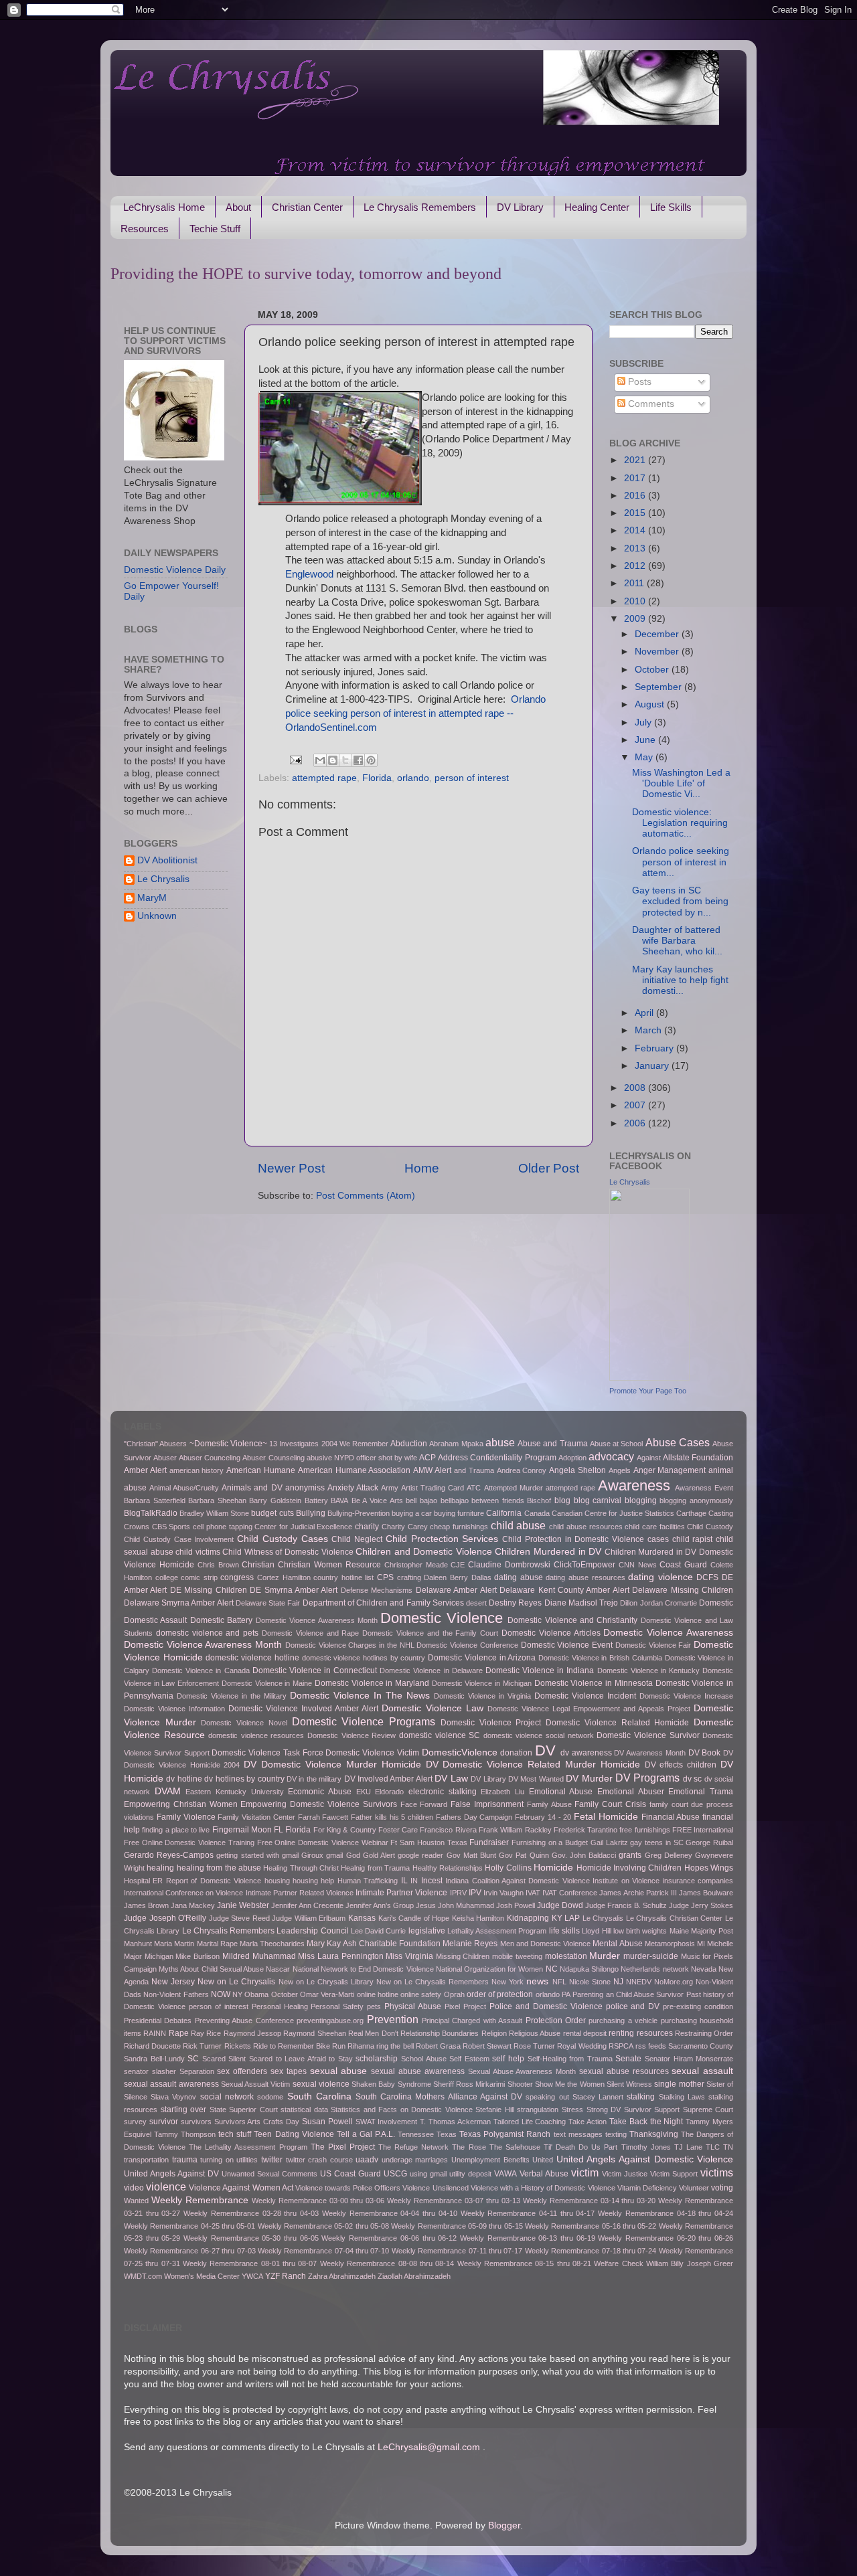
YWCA (252, 2276)
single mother (679, 2084)
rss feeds (651, 2046)
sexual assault (702, 2071)
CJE (458, 1565)
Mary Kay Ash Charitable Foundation (374, 1944)
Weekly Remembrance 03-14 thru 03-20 (590, 2201)
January (653, 1066)
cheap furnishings (459, 1527)
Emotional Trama (701, 1792)
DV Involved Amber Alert (388, 1779)
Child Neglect (357, 1539)
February (655, 1048)
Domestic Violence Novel (244, 1723)
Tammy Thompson (185, 2134)
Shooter (520, 2084)
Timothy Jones (646, 2147)
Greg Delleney (669, 1855)
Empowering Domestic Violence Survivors (318, 1804)
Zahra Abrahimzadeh (342, 2276)
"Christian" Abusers (155, 1444)
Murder (605, 1956)
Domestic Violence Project (491, 1723)
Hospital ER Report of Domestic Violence (192, 1881)
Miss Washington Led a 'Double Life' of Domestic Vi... (681, 783)
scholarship (377, 2059)
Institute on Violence (626, 1881)
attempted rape (324, 778)
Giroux (312, 1855)
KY (557, 1918)
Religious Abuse (535, 2033)
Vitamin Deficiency (647, 2188)
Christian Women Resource (329, 1565)
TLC (713, 2147)
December (658, 634)
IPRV (458, 1893)
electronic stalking (443, 1792)
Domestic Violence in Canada (201, 1670)
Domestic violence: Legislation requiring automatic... (680, 823)
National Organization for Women (490, 1969)
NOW (221, 1994)
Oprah (454, 1994)
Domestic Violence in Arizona (482, 1658)
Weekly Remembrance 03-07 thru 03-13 (454, 2201)
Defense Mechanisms (377, 1590)
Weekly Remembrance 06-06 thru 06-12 (389, 2238)
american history (197, 1470)
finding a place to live (176, 1830)
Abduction (409, 1444)
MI (701, 1944)
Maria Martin (174, 1944)
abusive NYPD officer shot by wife (362, 1458)
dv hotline (184, 1779)
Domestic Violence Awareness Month (203, 1645)
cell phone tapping (222, 1527)
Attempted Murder (514, 1488)
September (659, 687)
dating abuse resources (585, 1577)
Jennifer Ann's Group (380, 1905)
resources (655, 2033)
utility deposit (470, 2174)
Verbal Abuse (544, 2174)
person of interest (472, 778)
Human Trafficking (368, 1881)
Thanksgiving (654, 2134)
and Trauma (474, 1470)
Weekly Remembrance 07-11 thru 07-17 (457, 2251)
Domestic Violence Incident (585, 1696)
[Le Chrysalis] (649, 1378)
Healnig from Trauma (375, 1868)
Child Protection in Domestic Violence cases (586, 1539)
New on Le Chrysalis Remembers (433, 1982)
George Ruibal (709, 1842)
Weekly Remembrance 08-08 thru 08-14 (387, 2263)
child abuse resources (586, 1527)
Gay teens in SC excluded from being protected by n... (680, 901)
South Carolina (319, 2096)
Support (667, 2110)
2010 (636, 601)
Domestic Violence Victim (372, 1753)
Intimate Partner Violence (401, 1893)
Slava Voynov (173, 2097)
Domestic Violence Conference (467, 1645)
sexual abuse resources (624, 2071)
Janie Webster (243, 1905)
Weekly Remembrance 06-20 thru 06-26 (666, 2238)
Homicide (553, 1868)
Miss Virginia (409, 1956)
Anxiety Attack (353, 1488)
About (238, 207)
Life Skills (671, 207)
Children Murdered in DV (548, 1552)
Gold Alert (379, 1855)
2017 (636, 478)
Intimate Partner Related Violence (300, 1893)
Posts (638, 382)
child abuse (519, 1525)
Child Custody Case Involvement (179, 1539)
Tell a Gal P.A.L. (366, 2134)
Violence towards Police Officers (348, 2188)
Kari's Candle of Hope (414, 1918)
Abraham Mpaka (456, 1444)
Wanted (136, 2201)
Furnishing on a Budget (550, 1842)
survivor (164, 2122)
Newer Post (291, 1168)
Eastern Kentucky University (234, 1792)
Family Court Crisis (610, 1804)
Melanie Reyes (470, 1944)
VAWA (505, 2174)
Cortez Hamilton (284, 1577)
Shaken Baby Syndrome (391, 2084)
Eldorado (389, 1792)
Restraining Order (704, 2033)
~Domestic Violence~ (228, 1444)
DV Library (520, 207)
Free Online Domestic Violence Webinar (323, 1842)
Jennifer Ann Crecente (307, 1905)
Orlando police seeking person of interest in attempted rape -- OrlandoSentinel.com (415, 713)
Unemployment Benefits (490, 2160)
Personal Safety (337, 2006)
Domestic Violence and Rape (310, 1633)
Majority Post (712, 1931)
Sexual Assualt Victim (256, 2084)
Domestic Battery (221, 1620)
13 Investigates (294, 1444)
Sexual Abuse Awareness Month (522, 2071)
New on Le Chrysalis (236, 1982)
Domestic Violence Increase (686, 1696)
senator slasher (150, 2071)
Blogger (504, 2525)
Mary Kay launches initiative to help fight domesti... (680, 980)
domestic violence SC (440, 1735)
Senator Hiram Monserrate (689, 2059)
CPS (385, 1577)
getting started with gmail (257, 1855)
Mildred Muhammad (259, 1956)
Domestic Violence (441, 1618)
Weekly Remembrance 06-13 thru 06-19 (528, 2238)
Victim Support (674, 2174)
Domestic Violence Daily (175, 570)
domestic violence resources (256, 1735)
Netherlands (640, 1969)
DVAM (168, 1791)
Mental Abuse (617, 1944)
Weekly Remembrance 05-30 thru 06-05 (251, 2238)
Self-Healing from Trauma (570, 2059)
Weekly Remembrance (200, 2200)
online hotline (378, 1994)
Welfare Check (618, 2263)
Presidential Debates (158, 2021)
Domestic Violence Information (174, 1709)
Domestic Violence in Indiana (540, 1670)
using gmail (428, 2174)
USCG (395, 2174)
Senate (628, 2059)
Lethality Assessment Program (497, 1931)
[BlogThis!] (333, 760)
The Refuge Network (413, 2147)
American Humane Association (355, 1470)
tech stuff (235, 2134)
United (543, 2160)
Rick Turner (202, 2046)
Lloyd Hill (596, 1931)
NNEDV (639, 1982)
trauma (185, 2160)
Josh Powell (516, 1905)
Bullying (311, 1513)
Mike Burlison (198, 1956)
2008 (636, 1088)
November (658, 652)
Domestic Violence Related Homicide (617, 1723)
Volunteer (694, 2188)
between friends (498, 1500)
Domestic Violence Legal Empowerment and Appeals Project (589, 1709)
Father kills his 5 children (392, 1817)
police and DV (633, 2006)
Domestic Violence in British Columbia (600, 1658)
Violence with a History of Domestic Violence (543, 2188)
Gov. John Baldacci (584, 1855)
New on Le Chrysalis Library (326, 1982)
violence (166, 2186)
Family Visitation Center (256, 1817)
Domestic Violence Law (432, 1708)
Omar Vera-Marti (327, 1994)
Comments (650, 404)
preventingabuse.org (330, 2021)
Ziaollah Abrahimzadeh (414, 2276)
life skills (564, 1931)
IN (414, 1881)
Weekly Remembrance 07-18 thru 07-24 (591, 2251)
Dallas (481, 1577)
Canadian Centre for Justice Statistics (613, 1513)
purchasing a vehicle (623, 2021)
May (645, 757)
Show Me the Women (570, 2084)
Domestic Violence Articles (551, 1633)
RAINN (155, 2033)
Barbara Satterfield (155, 1500)
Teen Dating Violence (294, 2134)
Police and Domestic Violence (546, 2006)
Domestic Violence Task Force (267, 1753)
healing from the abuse (219, 1868)
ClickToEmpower (585, 1565)
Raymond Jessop (252, 2033)
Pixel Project (465, 2006)
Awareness (634, 1485)
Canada (537, 1513)
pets (374, 2006)
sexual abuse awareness (418, 2071)
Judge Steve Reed (239, 1918)
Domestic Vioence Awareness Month (317, 1620)
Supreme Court (708, 2110)
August (651, 704)
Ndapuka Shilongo (589, 1969)
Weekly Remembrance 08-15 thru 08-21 (524, 2263)
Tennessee (416, 2134)
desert (476, 1603)
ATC (474, 1488)
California (504, 1513)
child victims (198, 1552)
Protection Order (556, 2021)
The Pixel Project (343, 2147)
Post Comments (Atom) (366, 1196)
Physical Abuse (413, 2006)
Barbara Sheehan (217, 1500)
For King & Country (345, 1830)
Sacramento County (701, 2046)
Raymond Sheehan (314, 2033)
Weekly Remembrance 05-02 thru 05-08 (323, 2226)
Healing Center (597, 207)
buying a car (412, 1513)
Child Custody (710, 1527)
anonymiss (305, 1488)
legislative (427, 1931)
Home (422, 1168)
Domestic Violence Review (352, 1735)
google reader (420, 1855)
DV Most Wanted (536, 1779)
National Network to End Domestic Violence (363, 1969)
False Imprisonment (487, 1804)
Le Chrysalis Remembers (420, 207)
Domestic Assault (155, 1620)
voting (722, 2188)
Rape (179, 2033)
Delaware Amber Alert (456, 1590)
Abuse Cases (678, 1442)
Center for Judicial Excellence (303, 1527)
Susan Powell (327, 2122)
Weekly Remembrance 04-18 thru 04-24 (666, 2213)
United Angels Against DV (171, 2174)
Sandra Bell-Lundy (154, 2059)
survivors (196, 2122)
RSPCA (621, 2046)
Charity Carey (405, 1527)
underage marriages (415, 2160)
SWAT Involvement (387, 2122)
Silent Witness (629, 2084)
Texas (447, 2134)
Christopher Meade (416, 1565)
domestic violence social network (539, 1735)
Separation (197, 2071)
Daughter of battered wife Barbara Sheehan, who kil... (677, 941)
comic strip (199, 1577)
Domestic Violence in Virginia (482, 1696)
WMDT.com (143, 2276)
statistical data (304, 2110)
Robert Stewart (487, 2046)
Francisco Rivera (448, 1830)
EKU (364, 1792)
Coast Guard (683, 1565)
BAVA (339, 1500)
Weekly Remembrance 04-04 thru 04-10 (390, 2213)
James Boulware (706, 1893)
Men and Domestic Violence (546, 1944)
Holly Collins (508, 1868)
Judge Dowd (560, 1905)
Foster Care (398, 1830)
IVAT (533, 1893)
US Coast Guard (350, 2174)
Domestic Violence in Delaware (431, 1670)
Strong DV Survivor (619, 2110)
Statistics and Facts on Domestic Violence (402, 2110)
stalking (641, 2097)
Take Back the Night (646, 2122)
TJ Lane (688, 2147)
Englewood (309, 574)
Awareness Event (704, 1488)
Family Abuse (549, 1804)
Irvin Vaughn (503, 1893)
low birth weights (640, 1931)
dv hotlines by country (244, 1779)
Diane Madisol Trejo (581, 1603)
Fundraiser (489, 1842)
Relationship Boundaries (440, 2033)
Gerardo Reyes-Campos (169, 1855)
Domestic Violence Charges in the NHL (350, 1645)
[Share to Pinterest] (371, 760)
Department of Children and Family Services (383, 1603)
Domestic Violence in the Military (232, 1696)
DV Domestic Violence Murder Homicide (332, 1765)
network (676, 1969)
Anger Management (670, 1470)
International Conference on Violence (183, 1893)
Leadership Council (312, 1931)
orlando (413, 778)
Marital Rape (217, 1944)
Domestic (716, 1603)
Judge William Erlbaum (309, 1918)
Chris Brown (218, 1565)
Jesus (426, 1905)
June (646, 740)
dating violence (660, 1577)
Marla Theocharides (272, 1944)
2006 (636, 1123)
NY (237, 1994)
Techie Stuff (215, 229)
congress (237, 1577)
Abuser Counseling (273, 1458)
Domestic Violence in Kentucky (648, 1670)
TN (728, 2147)
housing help (313, 1881)
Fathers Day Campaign (474, 1817)
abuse (500, 1442)
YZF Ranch (286, 2276)
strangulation (538, 2110)
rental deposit (585, 2033)
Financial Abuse (671, 1817)
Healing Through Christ (301, 1868)
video (134, 2188)
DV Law (451, 1779)
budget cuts (272, 1513)
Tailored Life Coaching (530, 2122)
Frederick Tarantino (586, 1830)
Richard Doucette (152, 2046)
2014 (636, 530)
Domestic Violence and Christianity (572, 1620)
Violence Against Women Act (241, 2188)
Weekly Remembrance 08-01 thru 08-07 (250, 2263)
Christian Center (307, 207)
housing (277, 1881)
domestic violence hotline (252, 1658)
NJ (618, 1982)
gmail (334, 1855)
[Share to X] (345, 760)
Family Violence (186, 1817)
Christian (258, 1565)
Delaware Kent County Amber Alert (564, 1590)
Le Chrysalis (163, 879)
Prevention (393, 2019)
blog (562, 1500)
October (653, 670)
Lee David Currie (379, 1931)
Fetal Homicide (606, 1817)
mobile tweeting (517, 1956)
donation (516, 1753)
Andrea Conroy (522, 1470)
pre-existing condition (698, 2006)
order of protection (500, 1994)
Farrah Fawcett (323, 1817)
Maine (679, 1931)
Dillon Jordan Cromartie (658, 1603)
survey (135, 2122)
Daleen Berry (446, 1577)
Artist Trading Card (433, 1488)
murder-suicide (651, 1956)
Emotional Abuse (561, 1792)
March (649, 1030)
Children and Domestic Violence (424, 1552)
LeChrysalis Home (164, 207)
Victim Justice (625, 2174)
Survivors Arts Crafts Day (257, 2122)
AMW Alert (432, 1470)
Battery (316, 1500)
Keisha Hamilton (478, 1918)
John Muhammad (466, 1905)
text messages (578, 2134)
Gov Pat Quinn (524, 1855)
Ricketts (238, 2046)
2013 (636, 548)
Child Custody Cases (283, 1539)
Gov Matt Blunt (471, 1855)
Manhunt (138, 1944)
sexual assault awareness (171, 2084)
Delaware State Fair (268, 1603)
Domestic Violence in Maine (267, 1683)
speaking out (547, 2097)
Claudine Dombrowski (509, 1565)
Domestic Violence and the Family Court (430, 1633)
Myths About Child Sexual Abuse (211, 1969)
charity (367, 1527)
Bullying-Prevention (359, 1513)
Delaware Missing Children (683, 1590)
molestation (566, 1956)
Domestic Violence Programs (364, 1721)
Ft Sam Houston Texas (428, 1842)
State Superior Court (244, 2110)
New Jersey (173, 1982)
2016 (636, 496)
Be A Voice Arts (377, 1500)
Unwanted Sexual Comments (269, 2174)
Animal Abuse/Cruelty (184, 1488)
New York (508, 1982)
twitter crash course (319, 2160)
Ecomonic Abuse (320, 1792)
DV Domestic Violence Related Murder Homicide (533, 1765)
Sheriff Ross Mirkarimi (469, 2084)
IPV (475, 1893)
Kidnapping (528, 1918)
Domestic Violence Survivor (648, 1735)
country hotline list (343, 1577)
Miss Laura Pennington (340, 1956)
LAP (572, 1918)
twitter (272, 2160)
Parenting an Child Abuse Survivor (628, 1994)
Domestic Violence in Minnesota (594, 1683)
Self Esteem (469, 2059)
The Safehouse (515, 2147)
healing (160, 1868)
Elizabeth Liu (502, 1792)
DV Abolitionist (167, 860)
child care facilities (654, 1527)
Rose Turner (534, 2046)
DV (545, 1750)
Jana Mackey (193, 1905)
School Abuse (424, 2059)
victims (717, 2172)
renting (621, 2033)
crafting (409, 1577)
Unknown (157, 916)
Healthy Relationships (448, 1868)
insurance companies (698, 1881)
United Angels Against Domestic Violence (645, 2159)
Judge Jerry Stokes (701, 1905)
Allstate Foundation (698, 1458)
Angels (620, 1470)
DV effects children (681, 1765)
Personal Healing (280, 2006)
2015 (636, 513)
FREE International (703, 1830)
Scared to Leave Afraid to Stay (301, 2059)
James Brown (146, 1905)
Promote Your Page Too (648, 1391)
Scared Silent (224, 2059)
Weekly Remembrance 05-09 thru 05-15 (457, 2226)
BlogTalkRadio (151, 1513)
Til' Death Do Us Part (580, 2147)
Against (649, 1458)
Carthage (691, 1513)
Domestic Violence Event (567, 1645)
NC (552, 1969)
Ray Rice (206, 2033)
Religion (494, 2033)
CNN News (638, 1565)
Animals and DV (252, 1488)
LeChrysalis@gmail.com (429, 2447)
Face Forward (424, 1804)
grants (630, 1855)
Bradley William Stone (214, 1513)
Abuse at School (616, 1444)
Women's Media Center (202, 2276)
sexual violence (321, 2084)
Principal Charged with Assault (472, 2021)
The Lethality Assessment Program (248, 2147)
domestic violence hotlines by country (364, 1658)
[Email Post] (296, 759)
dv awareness (586, 1753)
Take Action (588, 2122)
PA (566, 1994)
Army (390, 1488)
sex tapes (289, 2071)
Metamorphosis (670, 1944)
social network (227, 2097)
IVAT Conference (570, 1893)
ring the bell (395, 2046)
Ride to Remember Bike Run (299, 2046)
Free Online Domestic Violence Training (189, 1842)
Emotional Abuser (631, 1792)
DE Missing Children (209, 1590)
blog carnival (598, 1500)
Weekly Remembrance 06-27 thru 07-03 (190, 2251)
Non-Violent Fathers (176, 1994)
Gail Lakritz (609, 1842)
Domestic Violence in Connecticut (315, 1670)
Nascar (278, 1969)
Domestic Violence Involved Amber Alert (303, 1709)
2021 (636, 460)
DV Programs (647, 1778)
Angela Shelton (577, 1470)
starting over (184, 2110)
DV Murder (589, 1779)
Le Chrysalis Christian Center (675, 1918)
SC (193, 2059)
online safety (421, 1994)
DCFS (707, 1577)
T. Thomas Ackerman (455, 2122)
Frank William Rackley (515, 1830)
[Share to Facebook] (358, 760)
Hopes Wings (709, 1868)
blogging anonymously (696, 1500)
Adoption (572, 1458)
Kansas (362, 1918)
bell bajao (421, 1500)
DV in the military (314, 1779)
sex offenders (242, 2071)
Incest (432, 1881)
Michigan (159, 1956)
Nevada (704, 1969)
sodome (270, 2097)
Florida (377, 778)
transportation (146, 2160)
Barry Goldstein (275, 1500)
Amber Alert (145, 1470)
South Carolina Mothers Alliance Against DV (439, 2097)
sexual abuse (339, 2071)
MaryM (152, 898)
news (537, 1981)
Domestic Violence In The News (360, 1696)
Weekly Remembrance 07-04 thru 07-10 (324, 2251)
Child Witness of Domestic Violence (288, 1552)
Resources (145, 229)
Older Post (549, 1168)
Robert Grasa (438, 2046)
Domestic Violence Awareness (668, 1633)
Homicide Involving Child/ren (629, 1868)
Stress (572, 2110)
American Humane (261, 1470)
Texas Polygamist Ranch (505, 2134)
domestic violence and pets (207, 1633)
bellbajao (455, 1500)
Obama (256, 1994)
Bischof (539, 1500)
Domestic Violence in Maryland (372, 1683)
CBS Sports (171, 1527)
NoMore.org (674, 1982)
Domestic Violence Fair (653, 1645)
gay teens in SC (656, 1842)
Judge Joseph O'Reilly (165, 1918)
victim (585, 2172)
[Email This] (320, 760)
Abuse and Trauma (552, 1444)
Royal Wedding (581, 2046)
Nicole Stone (590, 1982)
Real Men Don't (373, 2033)
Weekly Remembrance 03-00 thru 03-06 (318, 2201)
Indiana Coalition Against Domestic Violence (518, 1881)
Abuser (165, 1458)
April (645, 1013)
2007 (636, 1105)
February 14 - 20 (543, 1817)
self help (508, 2059)
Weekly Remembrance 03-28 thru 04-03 (251, 2213)
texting (616, 2134)
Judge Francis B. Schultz (626, 1905)
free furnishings (644, 1830)
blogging (641, 1500)
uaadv (367, 2160)
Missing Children (463, 1956)
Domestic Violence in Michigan (482, 1683)
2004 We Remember (355, 1444)
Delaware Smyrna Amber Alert (179, 1603)
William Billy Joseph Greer (690, 2263)
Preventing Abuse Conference (244, 2021)
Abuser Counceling (210, 1458)
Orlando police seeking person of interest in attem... (681, 862)
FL (279, 1830)
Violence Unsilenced (435, 2188)
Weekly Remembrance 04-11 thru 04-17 (528, 2213)
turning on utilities (229, 2160)
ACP (427, 1458)
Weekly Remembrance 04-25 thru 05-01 (189, 2226)
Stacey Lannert (598, 2097)
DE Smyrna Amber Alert (294, 1590)
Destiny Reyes (515, 1603)
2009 (636, 619)
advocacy (611, 1456)
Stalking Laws (682, 2097)
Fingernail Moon (242, 1830)
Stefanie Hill (495, 2110)
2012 (636, 566)
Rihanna (361, 2046)
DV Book (705, 1753)
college (167, 1577)
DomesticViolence (460, 1752)
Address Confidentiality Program (497, 1458)
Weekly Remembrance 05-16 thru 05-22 (591, 2226)
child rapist (693, 1539)
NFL (559, 1982)
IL (404, 1881)
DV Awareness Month (650, 1753)
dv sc (692, 1779)
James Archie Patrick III (638, 1893)
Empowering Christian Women (181, 1804)
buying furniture (459, 1513)
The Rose (469, 2147)
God (353, 1855)
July (644, 722)
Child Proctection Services (442, 1539)
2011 (635, 583)
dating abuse (519, 1577)
